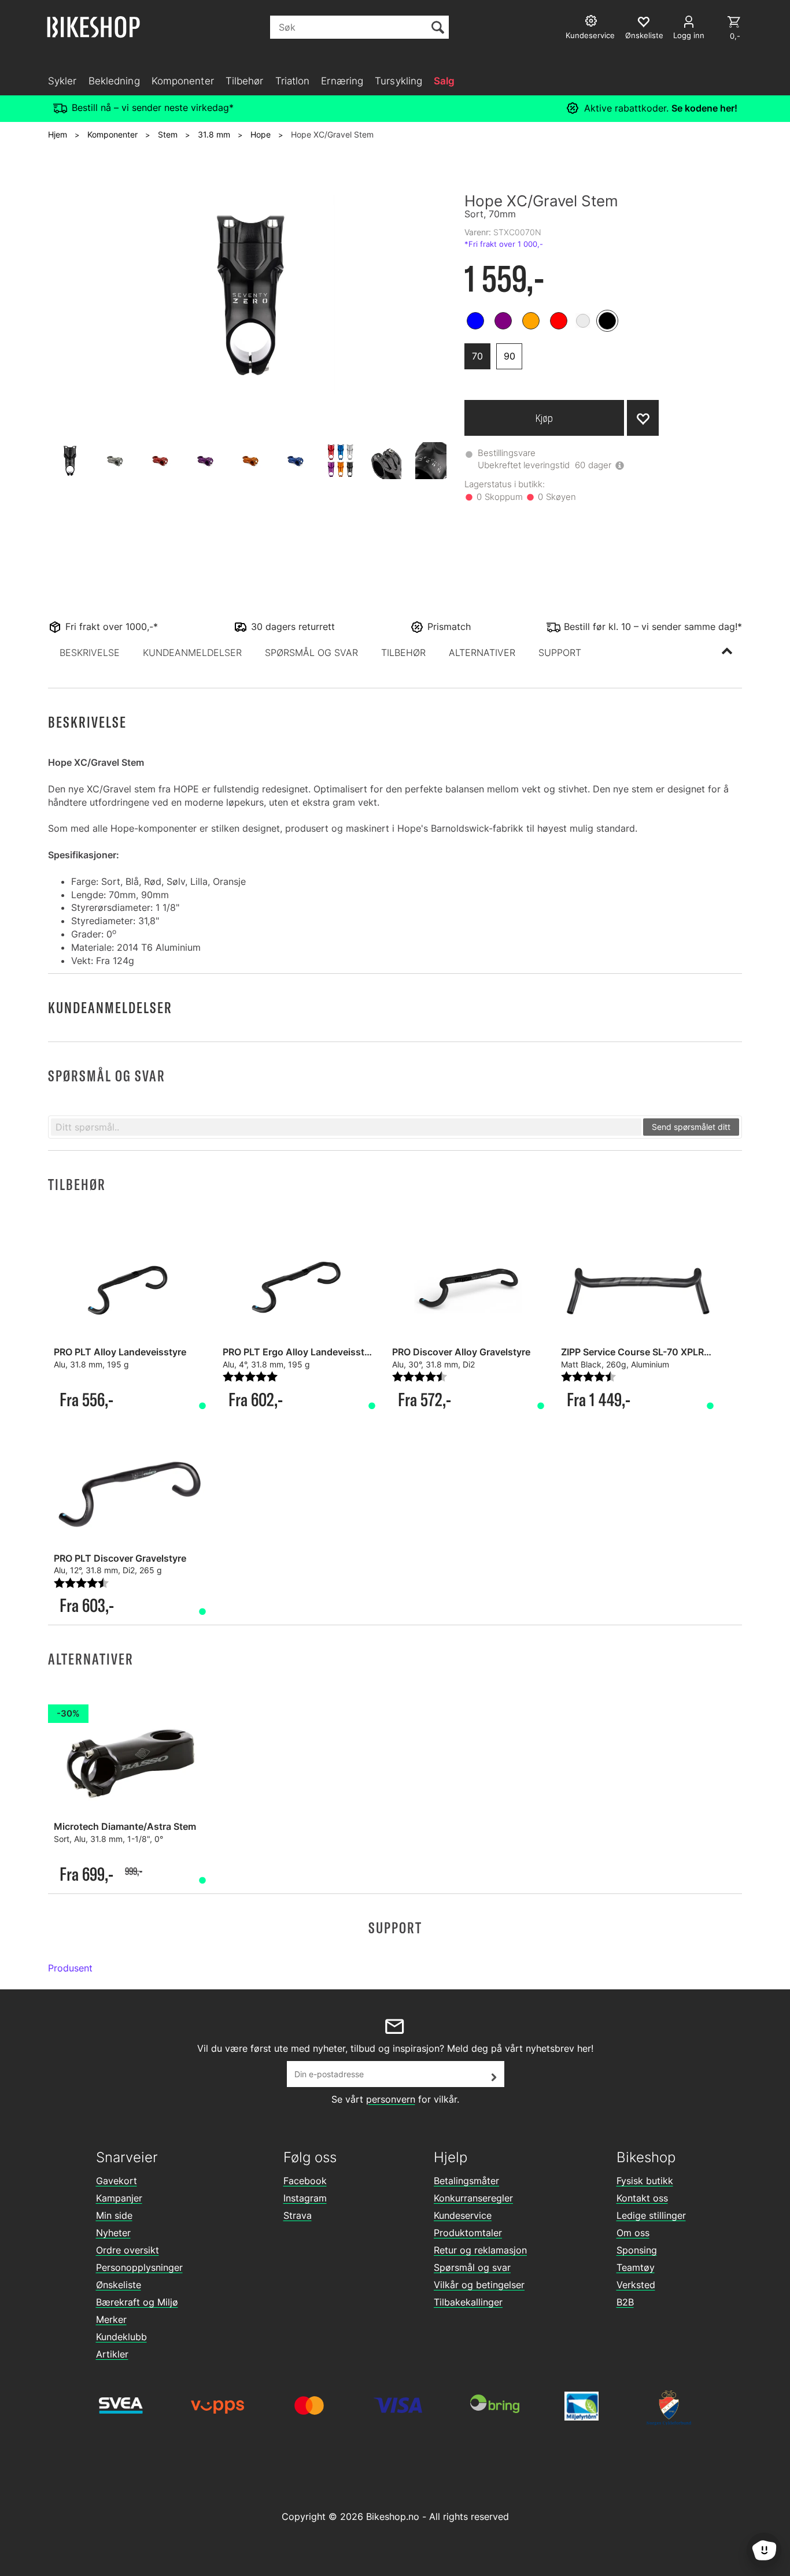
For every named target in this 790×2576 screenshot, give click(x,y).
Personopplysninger (139, 2267)
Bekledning (114, 81)
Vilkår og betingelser (479, 2285)
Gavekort (117, 2181)
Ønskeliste (119, 2285)
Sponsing (637, 2250)
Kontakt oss (642, 2198)
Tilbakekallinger (468, 2302)
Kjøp (544, 418)
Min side (114, 2215)
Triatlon (293, 81)
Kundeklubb (121, 2337)
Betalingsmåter (466, 2181)
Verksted (636, 2285)
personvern (391, 2099)
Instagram (305, 2198)
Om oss (633, 2233)
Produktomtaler (468, 2233)
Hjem (58, 134)
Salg (444, 81)
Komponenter (183, 81)
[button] (90, 653)
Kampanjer (119, 2198)
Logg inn (689, 35)
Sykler (62, 81)
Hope (261, 134)
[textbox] (346, 1127)
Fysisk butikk (645, 2181)
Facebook (305, 2181)
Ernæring (342, 81)
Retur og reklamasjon (480, 2250)
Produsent (70, 1968)
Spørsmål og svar (472, 2267)
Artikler (112, 2354)
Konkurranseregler (473, 2198)
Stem (168, 134)
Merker (111, 2319)
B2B (625, 2302)
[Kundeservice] (592, 22)
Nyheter (113, 2233)
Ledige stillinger (651, 2215)
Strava (298, 2215)
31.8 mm (214, 134)
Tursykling (398, 81)
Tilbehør (245, 81)
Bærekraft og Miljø (137, 2302)
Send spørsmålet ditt (691, 1127)
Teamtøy (636, 2267)
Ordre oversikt (128, 2250)
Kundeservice (463, 2215)
